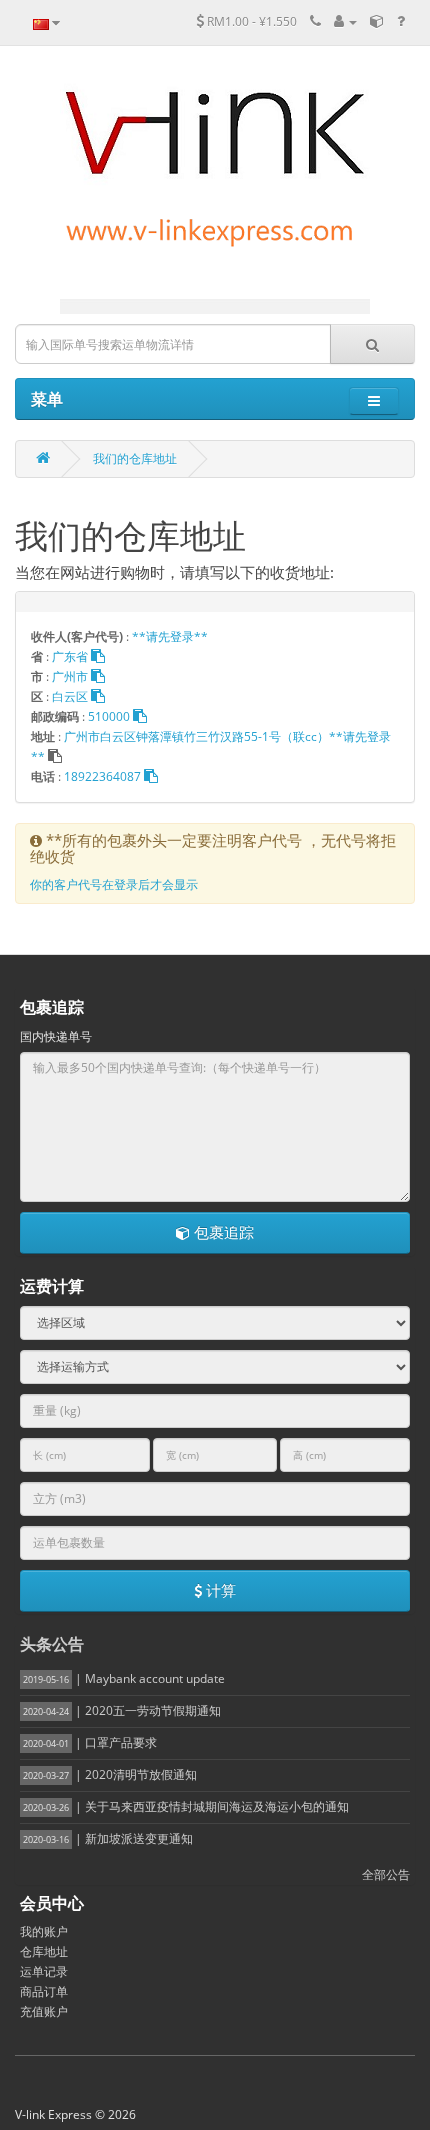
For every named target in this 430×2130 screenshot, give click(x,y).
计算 (219, 1590)
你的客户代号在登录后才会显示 (114, 884)
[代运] (377, 21)
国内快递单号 (56, 1036)
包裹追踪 (222, 1232)
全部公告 (386, 1874)
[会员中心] (345, 21)
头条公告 (52, 1644)
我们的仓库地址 (135, 458)
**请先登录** (170, 636)
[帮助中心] (401, 21)
